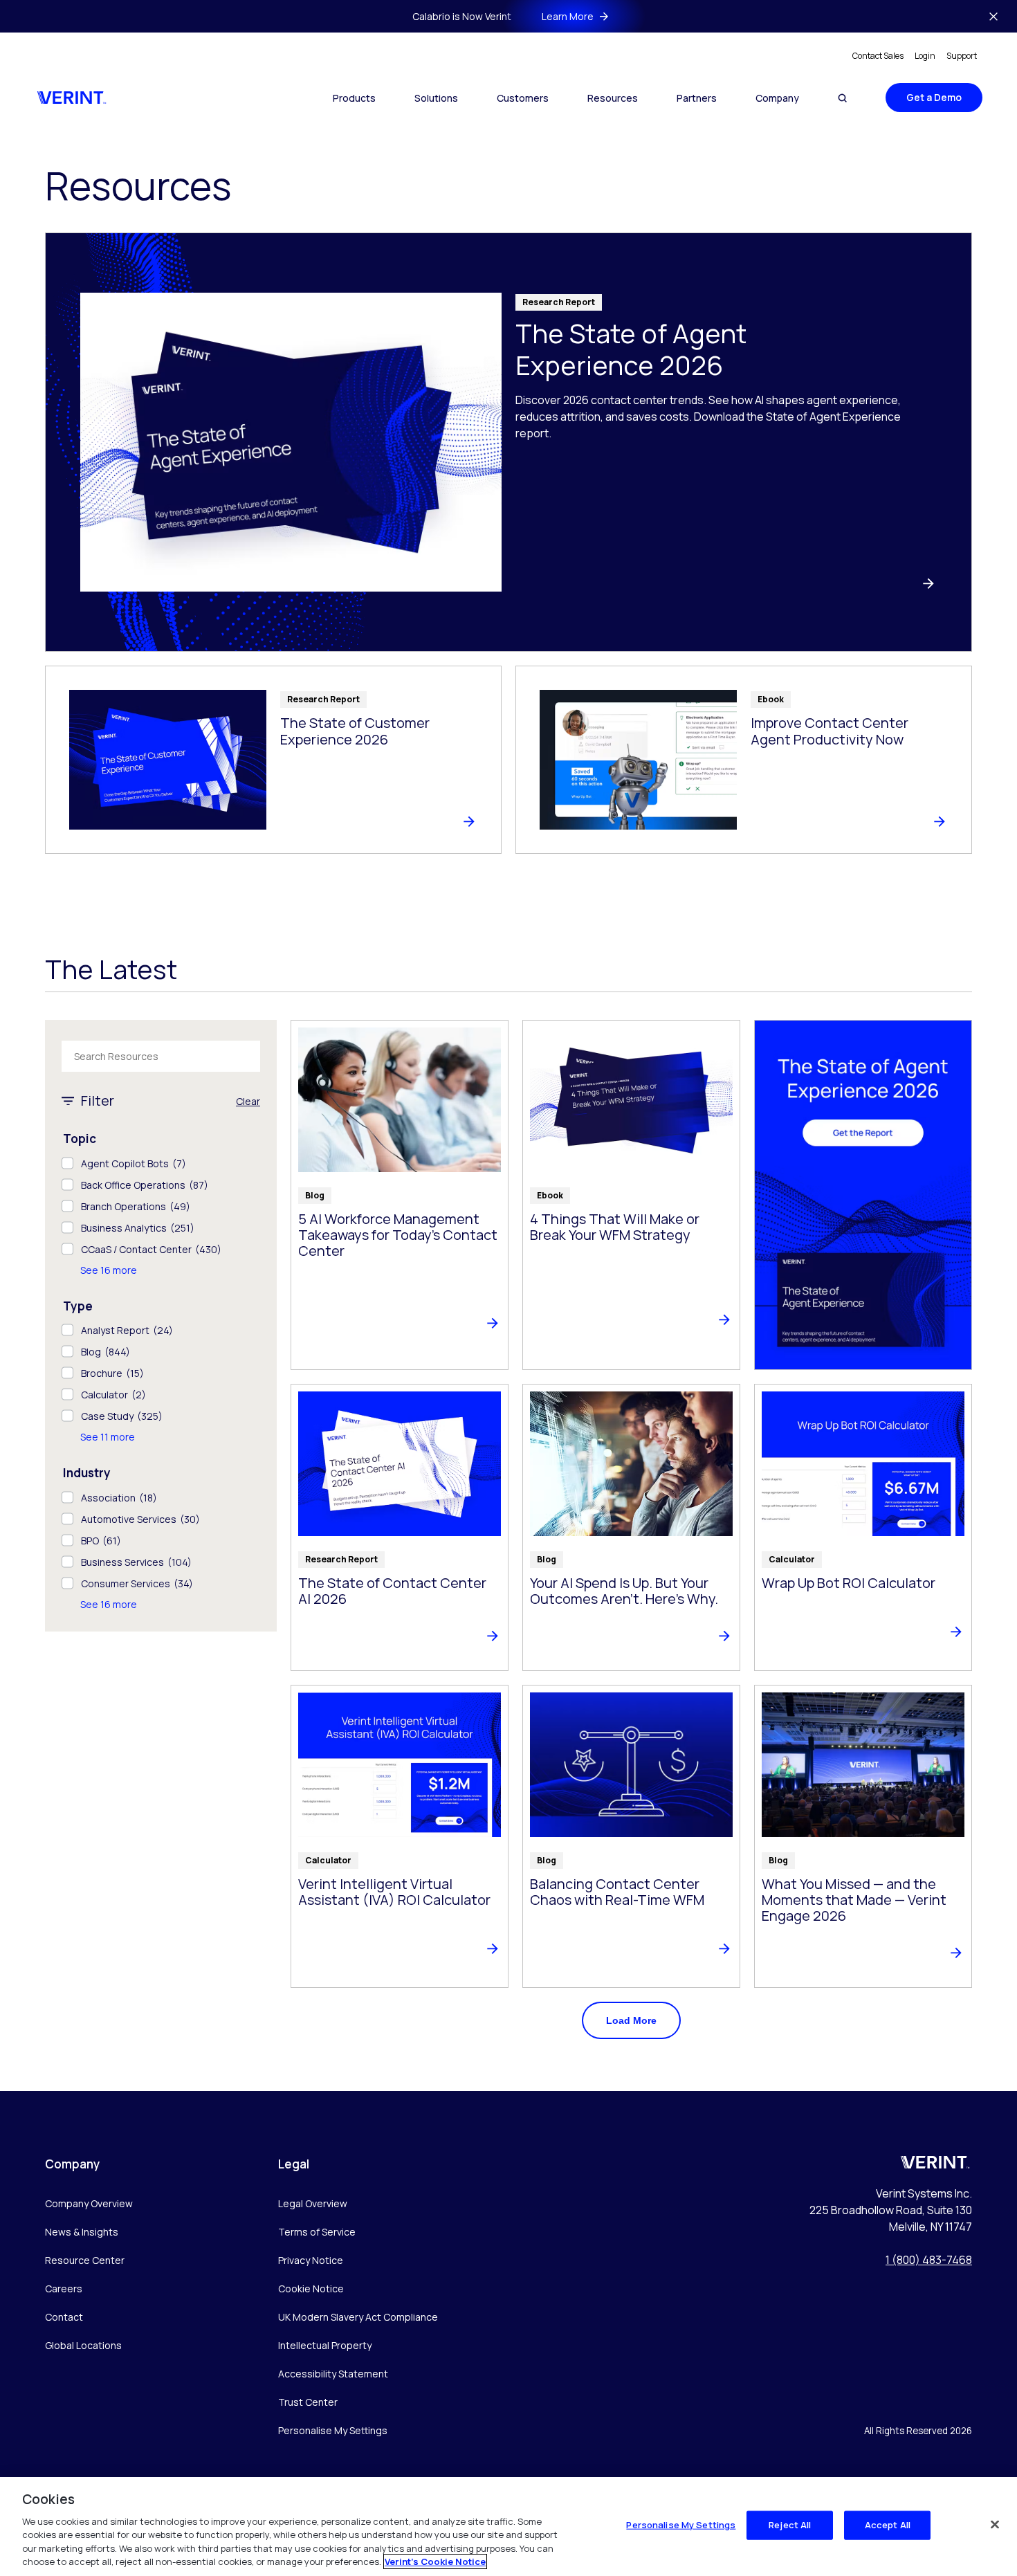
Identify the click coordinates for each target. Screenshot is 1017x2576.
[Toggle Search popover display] (842, 98)
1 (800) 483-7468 (929, 2260)
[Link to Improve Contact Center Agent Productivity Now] (744, 760)
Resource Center (85, 2260)
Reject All (790, 2525)
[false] (995, 2525)
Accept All (888, 2525)
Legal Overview (313, 2203)
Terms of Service (317, 2232)
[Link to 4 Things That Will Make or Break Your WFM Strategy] (631, 1195)
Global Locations (83, 2345)
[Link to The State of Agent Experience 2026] (508, 442)
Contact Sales (878, 56)
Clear (248, 1101)
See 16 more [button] (109, 1270)
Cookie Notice (311, 2289)
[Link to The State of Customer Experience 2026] (273, 760)
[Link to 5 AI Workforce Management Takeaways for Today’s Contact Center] (400, 1195)
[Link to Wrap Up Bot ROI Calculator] (863, 1527)
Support (962, 56)
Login (925, 56)
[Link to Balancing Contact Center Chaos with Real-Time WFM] (631, 1836)
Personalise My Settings (333, 2431)
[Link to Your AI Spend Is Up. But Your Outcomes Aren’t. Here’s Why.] (631, 1527)
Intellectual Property (325, 2345)
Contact (64, 2317)
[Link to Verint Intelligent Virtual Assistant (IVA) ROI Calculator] (400, 1836)
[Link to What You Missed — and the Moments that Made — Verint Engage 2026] (863, 1836)
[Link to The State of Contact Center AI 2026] (400, 1527)
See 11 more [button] (108, 1437)
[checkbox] (161, 1163)
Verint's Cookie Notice (435, 2561)
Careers (64, 2289)
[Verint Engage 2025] (863, 1195)
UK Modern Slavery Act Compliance (358, 2317)
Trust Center (308, 2402)
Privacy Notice (311, 2260)
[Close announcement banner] (993, 17)
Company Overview (89, 2203)
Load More (631, 2020)
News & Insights (82, 2232)
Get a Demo (934, 97)
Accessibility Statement (333, 2374)
